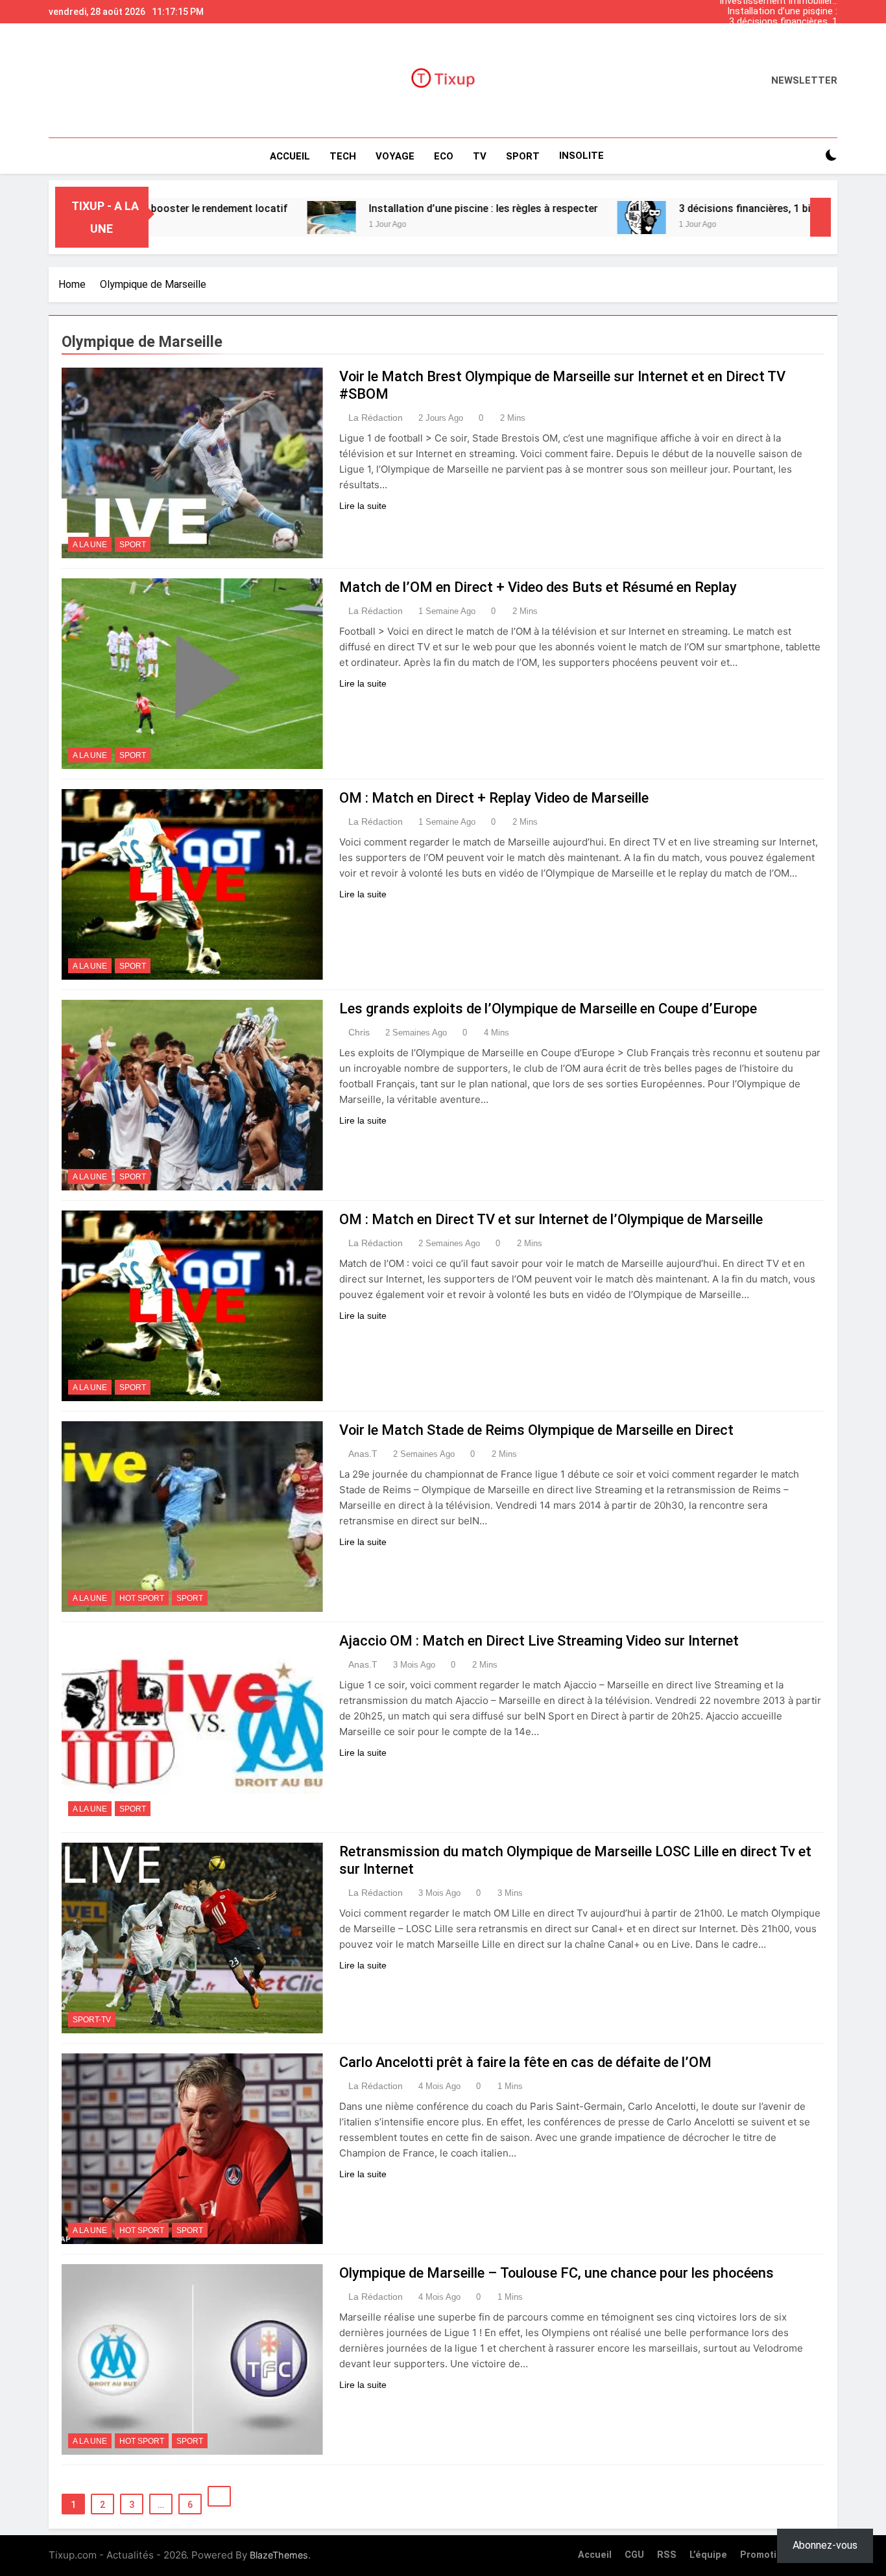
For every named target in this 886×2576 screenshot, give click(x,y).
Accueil (290, 156)
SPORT (523, 156)
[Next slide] (831, 8)
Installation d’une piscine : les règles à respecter (782, 12)
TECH (343, 156)
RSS (667, 2555)
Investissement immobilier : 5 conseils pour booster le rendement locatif (778, 43)
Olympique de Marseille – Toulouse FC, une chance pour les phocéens (557, 2273)
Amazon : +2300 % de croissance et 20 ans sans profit (781, 32)
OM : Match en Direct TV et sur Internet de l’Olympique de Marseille (551, 1219)
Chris (359, 1032)
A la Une (90, 545)
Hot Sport (142, 1598)
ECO (444, 156)
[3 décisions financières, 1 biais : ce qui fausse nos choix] (530, 218)
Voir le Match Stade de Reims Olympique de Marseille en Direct (536, 1430)
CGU (634, 2555)
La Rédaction (376, 418)
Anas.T (363, 1454)
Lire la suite (363, 506)
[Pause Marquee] (820, 217)
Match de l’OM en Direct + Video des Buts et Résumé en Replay (538, 587)
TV (480, 156)
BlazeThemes (279, 2555)
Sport (133, 545)
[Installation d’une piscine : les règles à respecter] (220, 218)
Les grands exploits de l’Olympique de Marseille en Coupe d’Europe (548, 1009)
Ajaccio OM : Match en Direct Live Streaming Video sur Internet (539, 1641)
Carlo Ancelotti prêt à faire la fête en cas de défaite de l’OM (525, 2062)
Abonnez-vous (825, 2545)
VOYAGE (395, 156)
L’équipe (708, 2555)
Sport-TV (92, 2020)
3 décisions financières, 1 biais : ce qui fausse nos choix (783, 22)
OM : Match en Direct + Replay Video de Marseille (494, 798)
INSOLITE (581, 156)
